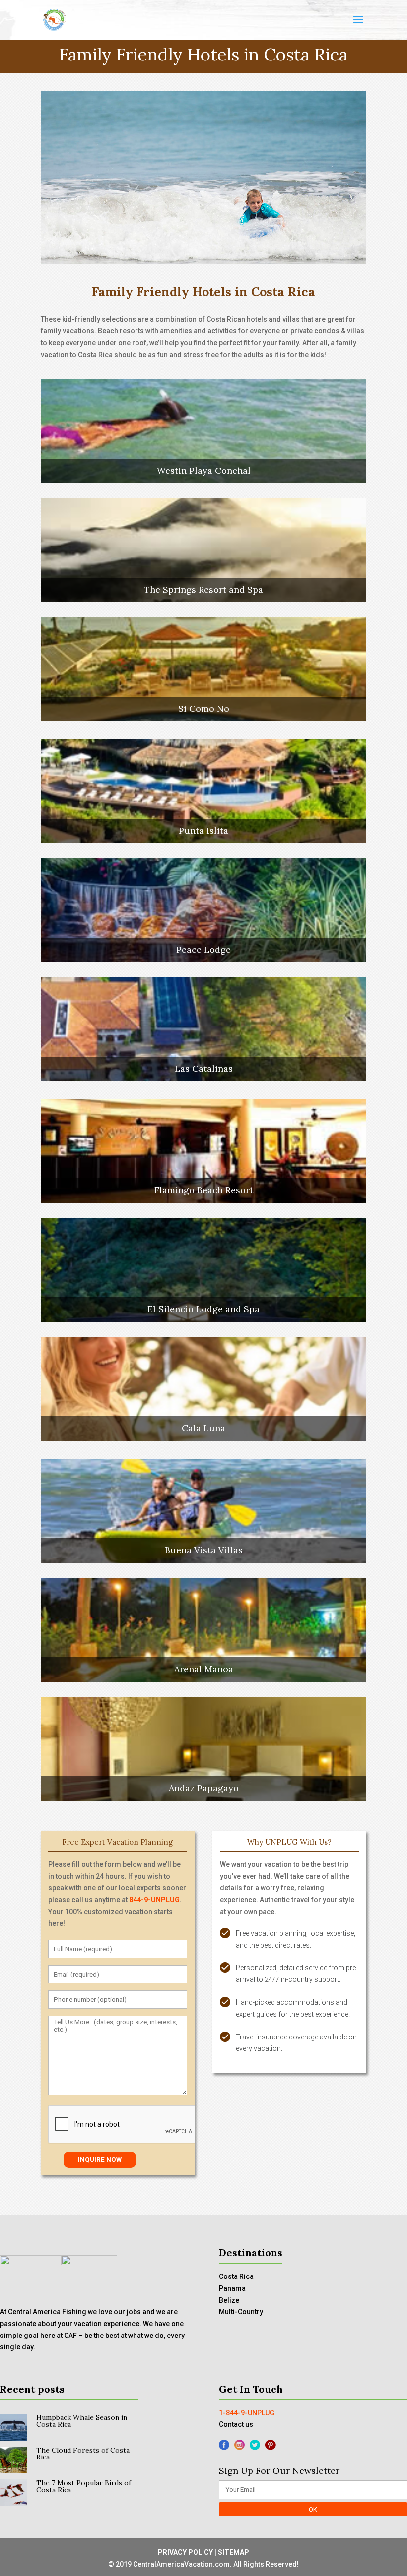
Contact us (236, 2424)
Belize (229, 2300)
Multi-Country (241, 2312)
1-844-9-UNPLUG (247, 2413)
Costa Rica (236, 2276)
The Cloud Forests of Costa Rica (83, 2454)
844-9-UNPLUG (154, 1900)
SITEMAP (234, 2552)
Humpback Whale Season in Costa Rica (82, 2421)
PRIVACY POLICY (185, 2552)
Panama (232, 2288)
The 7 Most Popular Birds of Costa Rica (84, 2486)
